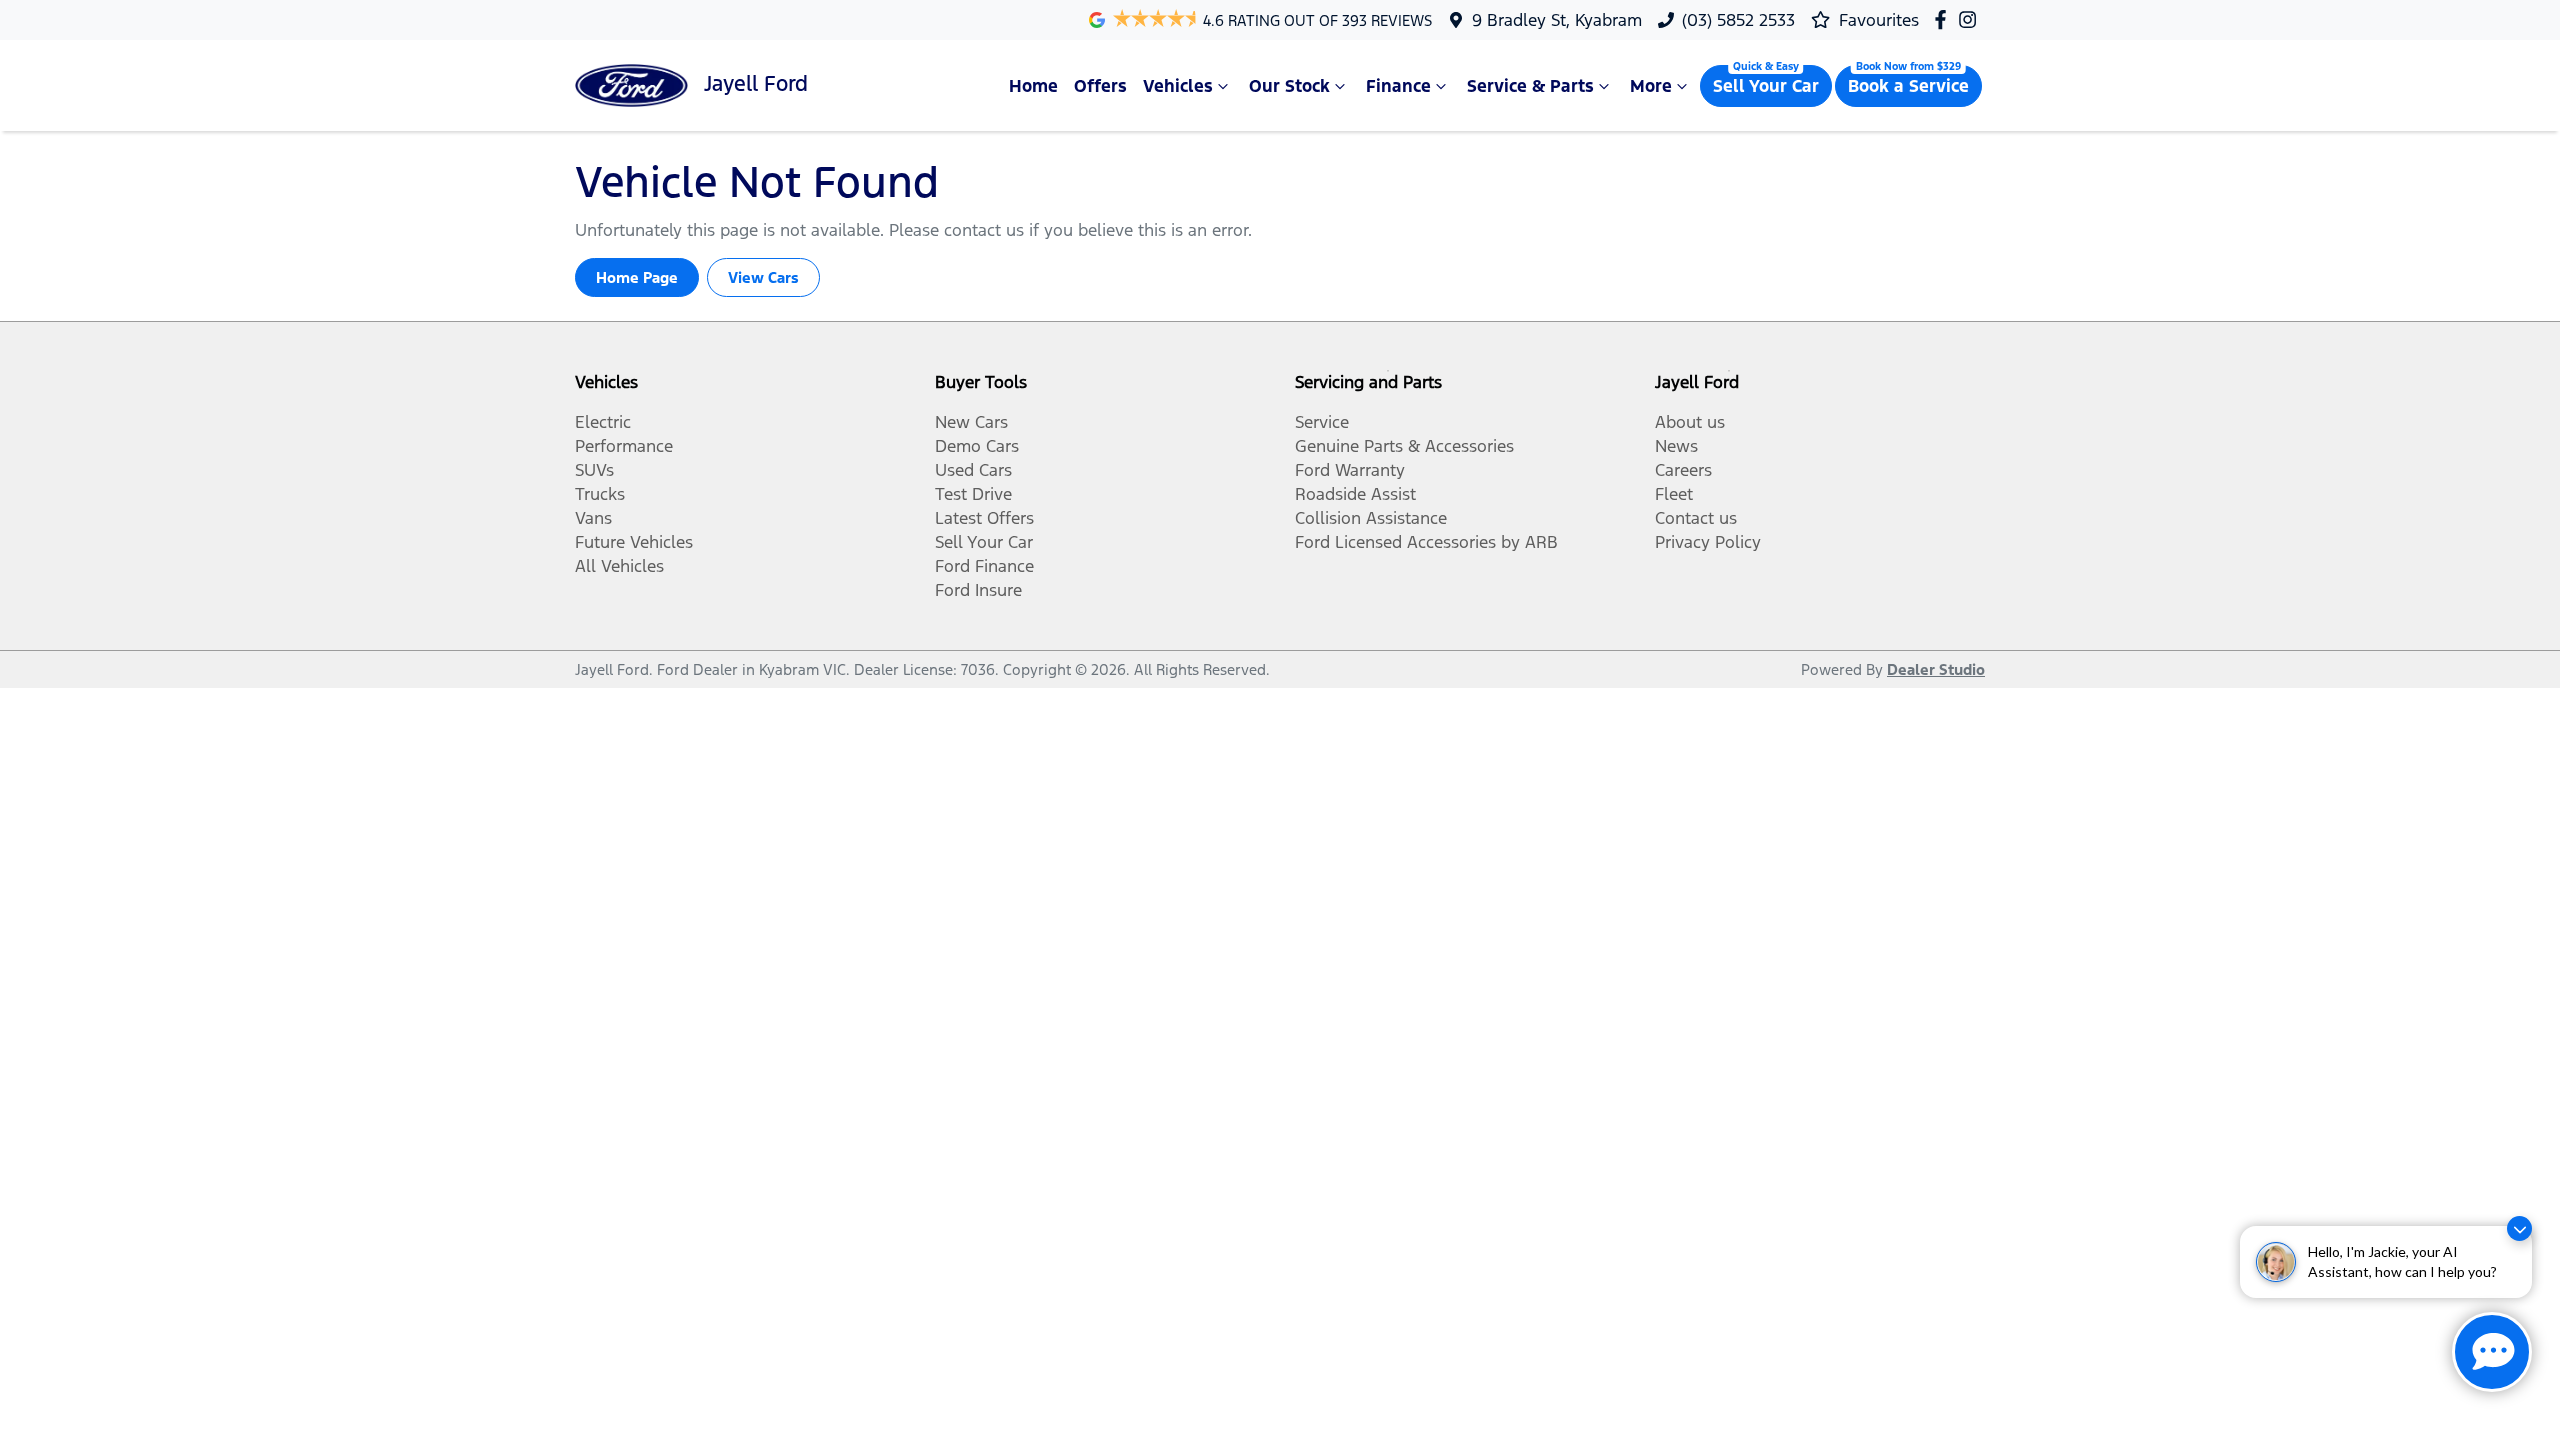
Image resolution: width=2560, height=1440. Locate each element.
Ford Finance (984, 566)
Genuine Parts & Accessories (1404, 446)
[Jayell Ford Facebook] (1944, 19)
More (1651, 86)
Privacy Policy (1708, 542)
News (1676, 446)
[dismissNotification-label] (2519, 1228)
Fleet (1674, 494)
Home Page (637, 277)
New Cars (971, 422)
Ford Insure (978, 590)
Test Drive (973, 494)
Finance (1398, 86)
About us (1690, 422)
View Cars (763, 277)
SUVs (594, 470)
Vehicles (1178, 86)
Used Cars (973, 470)
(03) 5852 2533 (1738, 20)
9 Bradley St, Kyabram (1557, 20)
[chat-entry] (2492, 1352)
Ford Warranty (1350, 470)
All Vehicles (619, 566)
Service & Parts (1530, 86)
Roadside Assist (1355, 494)
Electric (603, 422)
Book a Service (1908, 86)
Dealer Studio (1936, 669)
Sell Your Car (1766, 86)
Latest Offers (984, 518)
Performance (624, 446)
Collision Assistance (1371, 518)
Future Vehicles (634, 542)
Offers (1100, 86)
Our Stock (1289, 86)
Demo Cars (977, 446)
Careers (1683, 470)
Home (1033, 86)
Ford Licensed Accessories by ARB (1426, 542)
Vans (593, 518)
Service (1322, 422)
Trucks (600, 494)
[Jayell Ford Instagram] (1971, 19)
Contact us (1696, 518)
